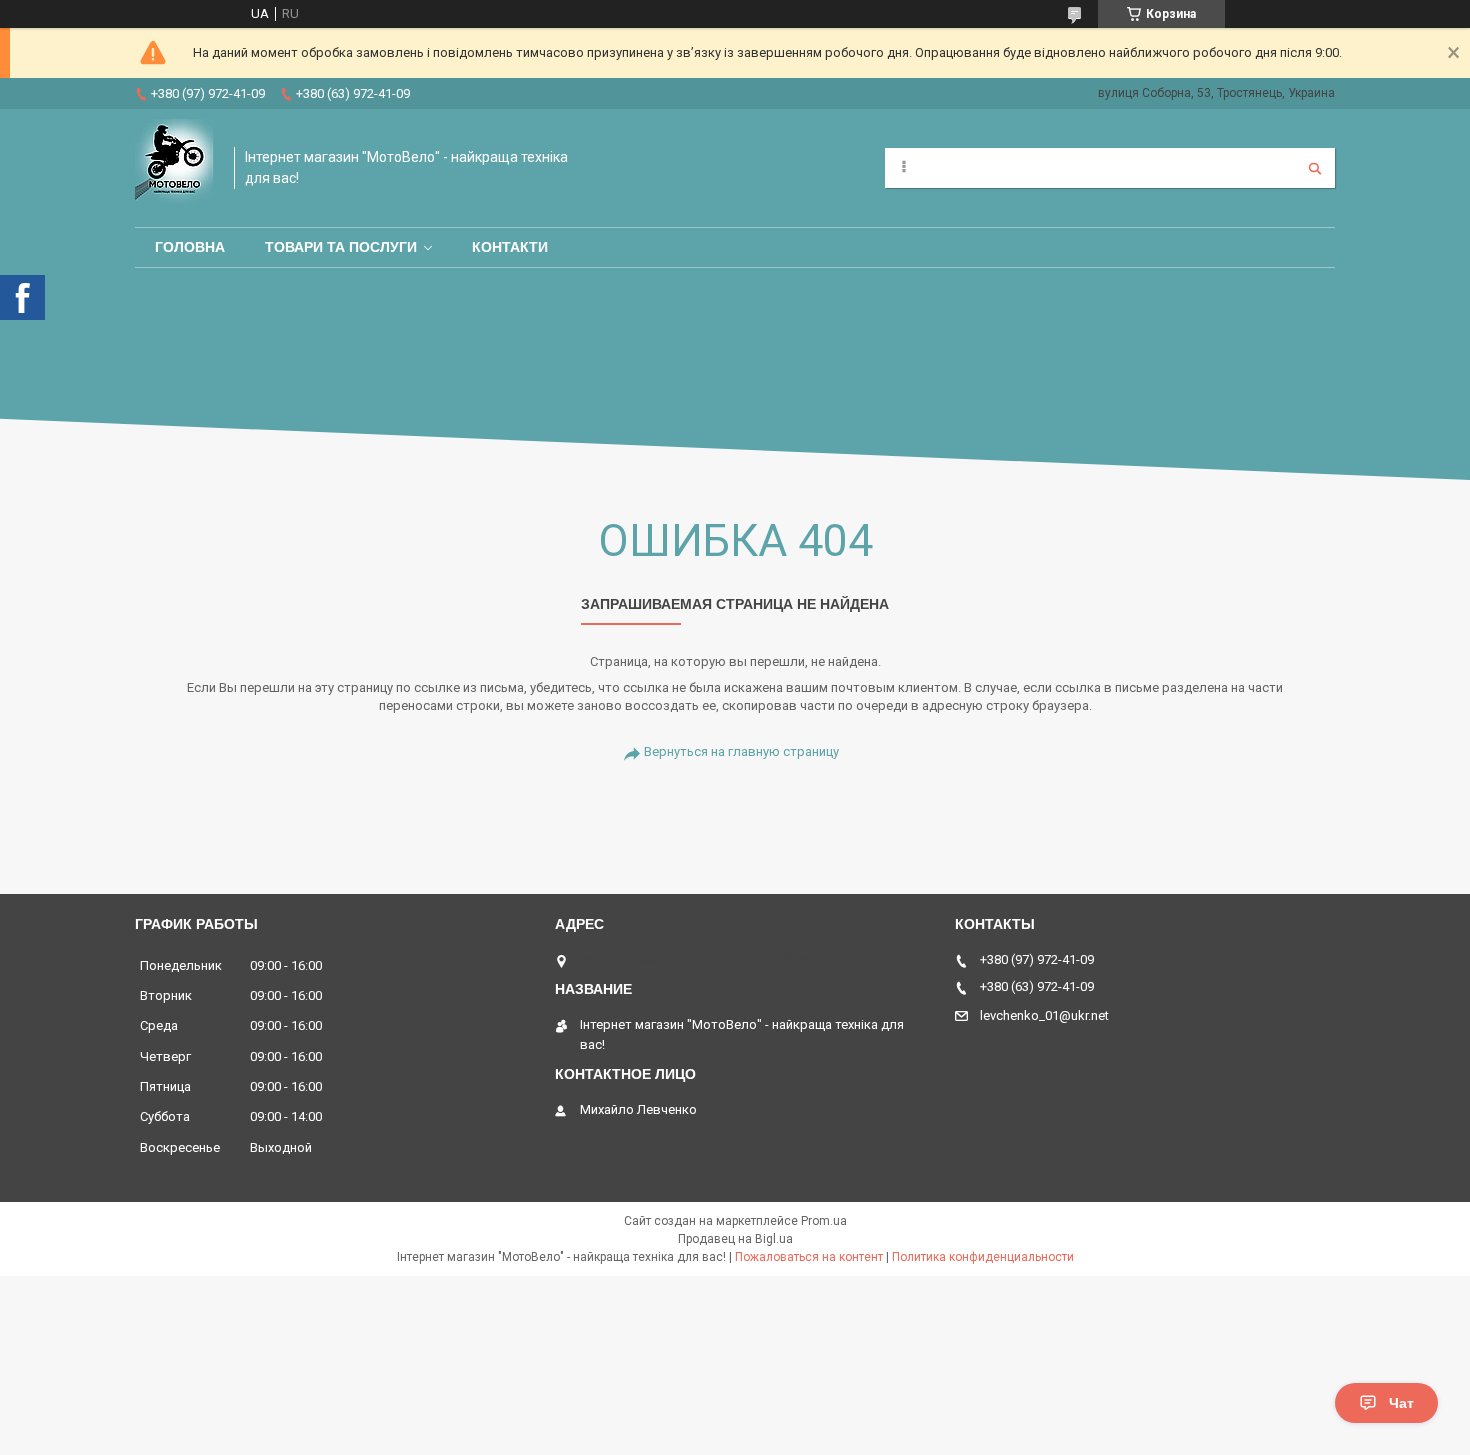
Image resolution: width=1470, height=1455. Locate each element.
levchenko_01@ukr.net (1044, 1015)
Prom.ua (824, 1221)
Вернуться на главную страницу (741, 751)
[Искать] (1315, 168)
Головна (190, 247)
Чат (1401, 1403)
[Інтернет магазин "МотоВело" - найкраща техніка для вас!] (174, 168)
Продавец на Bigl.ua (735, 1239)
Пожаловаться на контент (809, 1257)
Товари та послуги (341, 247)
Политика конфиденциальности (983, 1257)
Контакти (510, 247)
